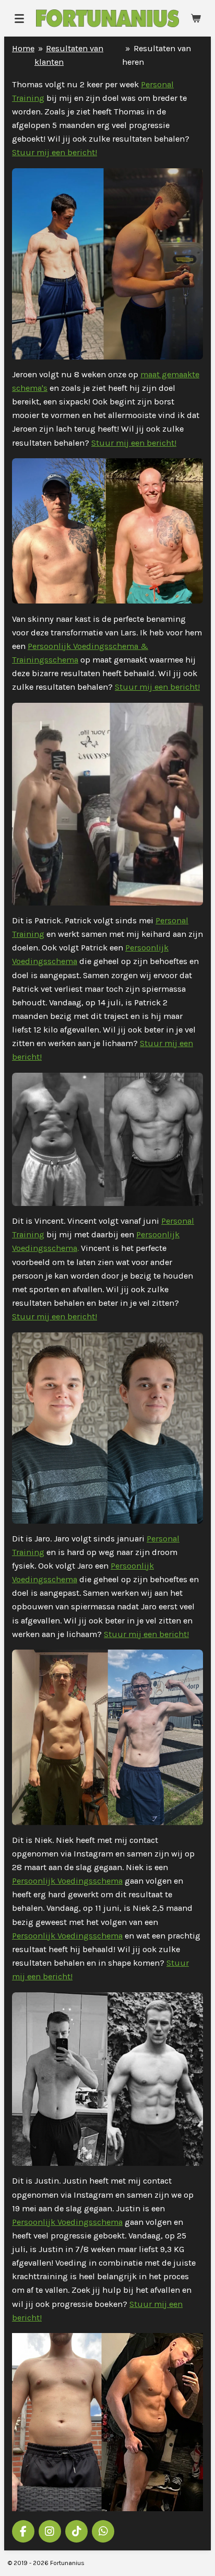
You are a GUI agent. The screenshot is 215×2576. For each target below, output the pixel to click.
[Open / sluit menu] (19, 18)
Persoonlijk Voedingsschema (67, 1881)
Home (23, 48)
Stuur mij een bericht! (55, 152)
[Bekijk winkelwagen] (196, 18)
